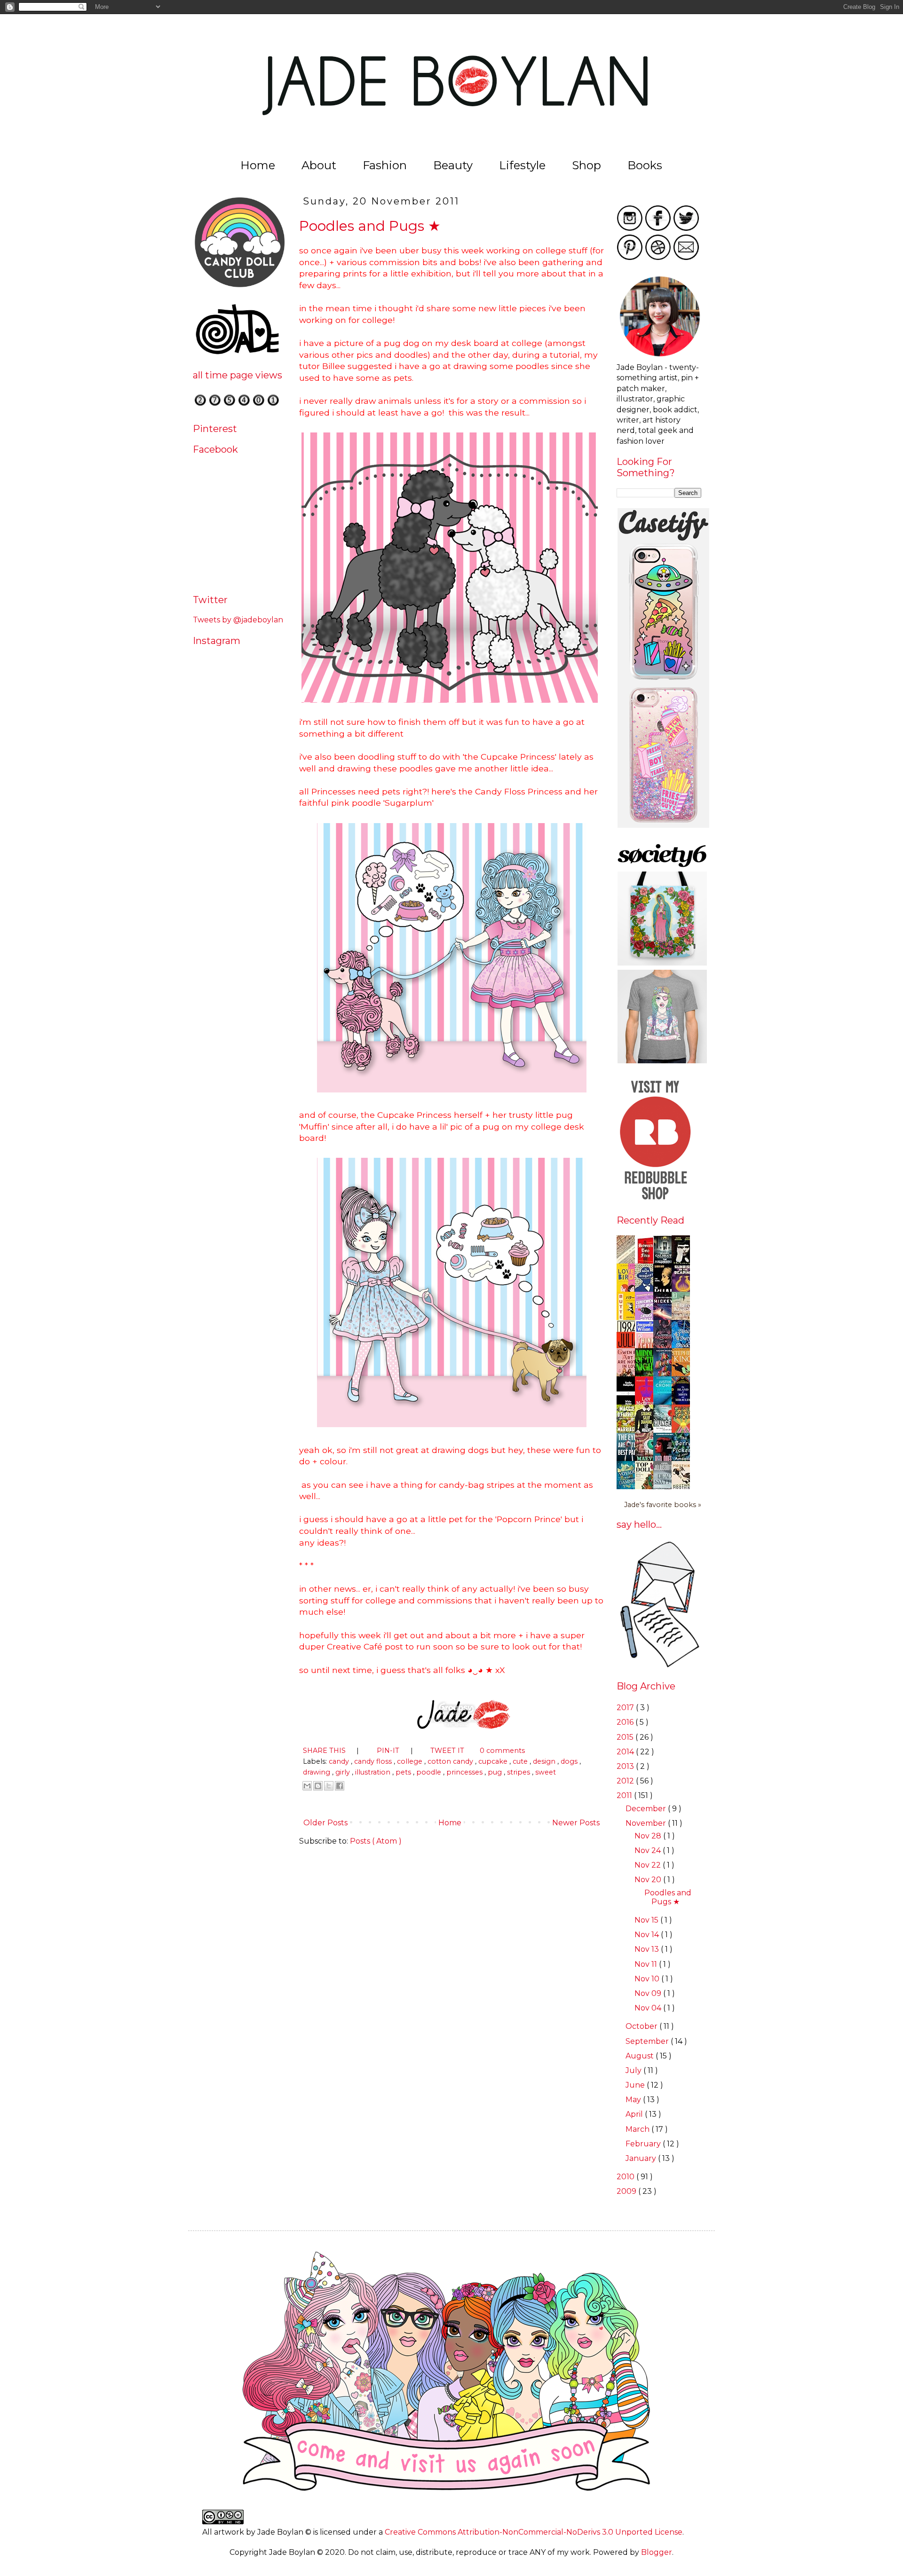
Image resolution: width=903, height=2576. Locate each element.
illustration (374, 1772)
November (647, 1823)
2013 (626, 1766)
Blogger (657, 2552)
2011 (625, 1795)
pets (404, 1772)
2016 (626, 1722)
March (638, 2129)
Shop (586, 165)
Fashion (385, 165)
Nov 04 (649, 2008)
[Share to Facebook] (340, 1786)
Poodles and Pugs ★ (370, 226)
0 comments (502, 1751)
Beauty (453, 165)
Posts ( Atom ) (376, 1841)
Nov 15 (647, 1920)
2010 (626, 2177)
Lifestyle (522, 165)
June (636, 2085)
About (319, 165)
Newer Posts (577, 1823)
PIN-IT (389, 1751)
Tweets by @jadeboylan (238, 620)
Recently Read (650, 1220)
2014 (626, 1752)
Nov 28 (649, 1836)
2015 (626, 1737)
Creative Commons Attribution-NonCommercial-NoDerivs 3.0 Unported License (534, 2532)
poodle (430, 1772)
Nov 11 (647, 1964)
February (644, 2144)
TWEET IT (448, 1751)
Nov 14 (648, 1935)
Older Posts (325, 1823)
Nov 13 (648, 1949)
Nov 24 (649, 1850)
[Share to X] (329, 1786)
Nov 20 (649, 1880)
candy (340, 1761)
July (634, 2070)
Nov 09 (649, 1993)
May (634, 2100)
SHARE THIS (325, 1751)
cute (521, 1761)
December (647, 1809)
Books (645, 165)
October (642, 2026)
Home (258, 165)
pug (496, 1772)
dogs (570, 1761)
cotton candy (451, 1761)
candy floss (374, 1761)
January (642, 2158)
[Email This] (307, 1786)
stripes (519, 1772)
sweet (546, 1772)
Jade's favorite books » (663, 1505)
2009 (627, 2191)
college (411, 1761)
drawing (317, 1772)
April (635, 2114)
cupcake (494, 1761)
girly (344, 1772)
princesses (465, 1772)
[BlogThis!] (318, 1786)
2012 (626, 1781)
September (648, 2041)
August (641, 2056)
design (545, 1761)
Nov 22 (649, 1865)
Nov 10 (648, 1979)
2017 (626, 1708)
